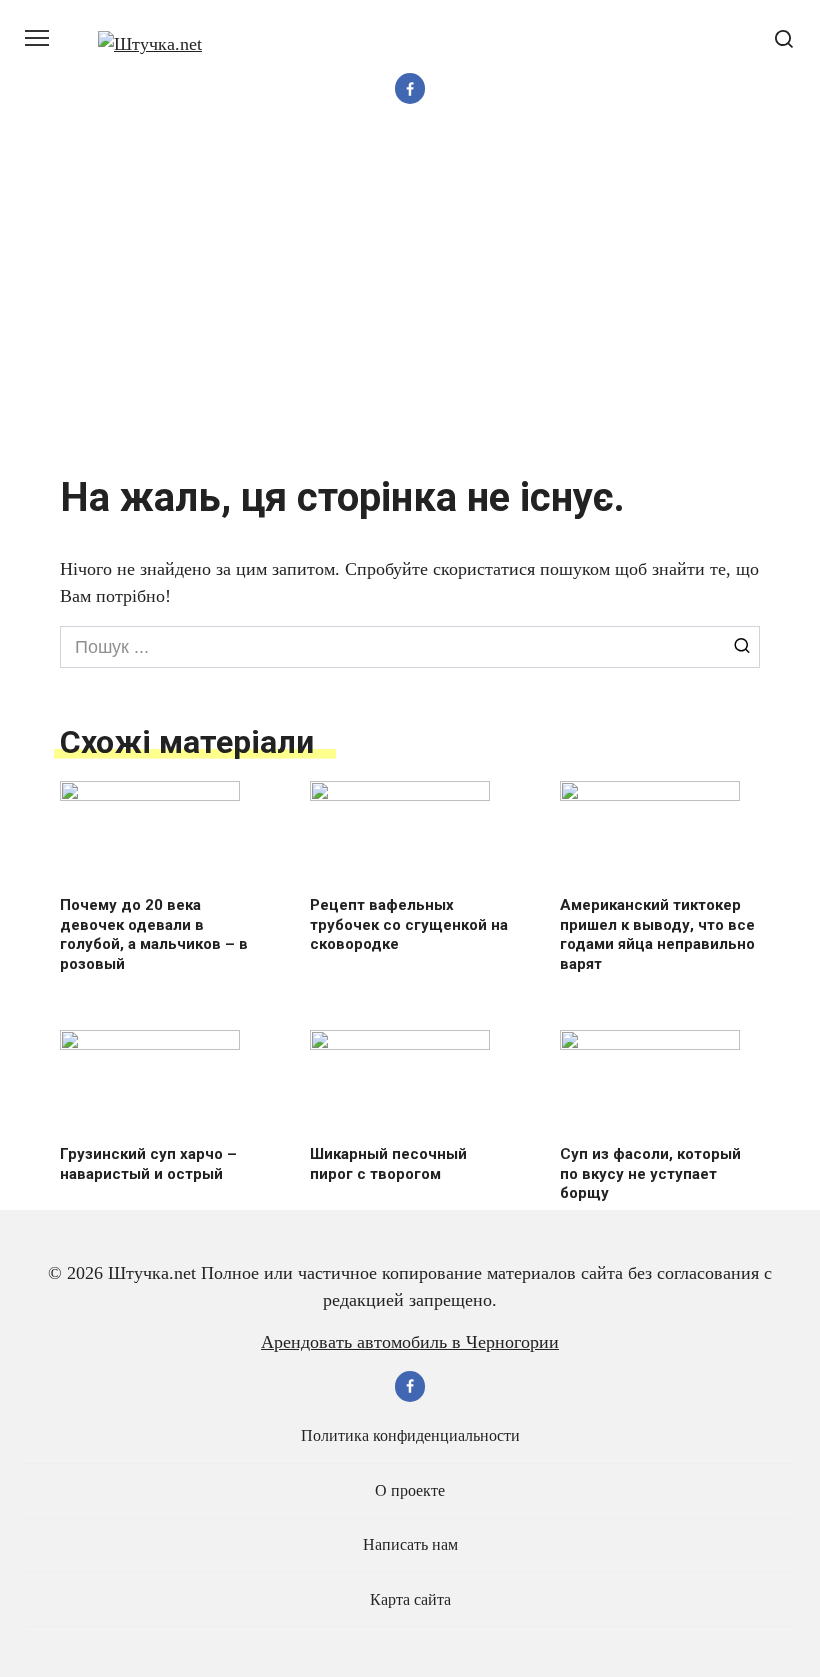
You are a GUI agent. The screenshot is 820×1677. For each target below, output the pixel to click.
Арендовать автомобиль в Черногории (410, 1342)
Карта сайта (410, 1600)
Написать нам (410, 1545)
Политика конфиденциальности (410, 1436)
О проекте (410, 1491)
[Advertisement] (410, 292)
